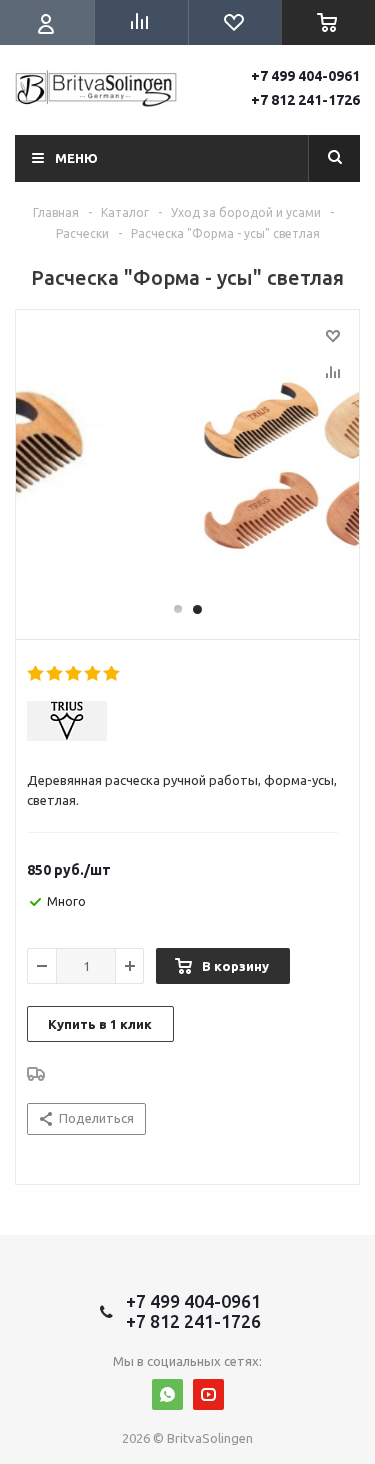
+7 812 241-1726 (305, 100)
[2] (55, 674)
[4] (93, 674)
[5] (112, 674)
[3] (74, 674)
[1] (36, 674)
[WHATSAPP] (167, 1394)
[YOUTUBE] (208, 1394)
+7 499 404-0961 (305, 76)
